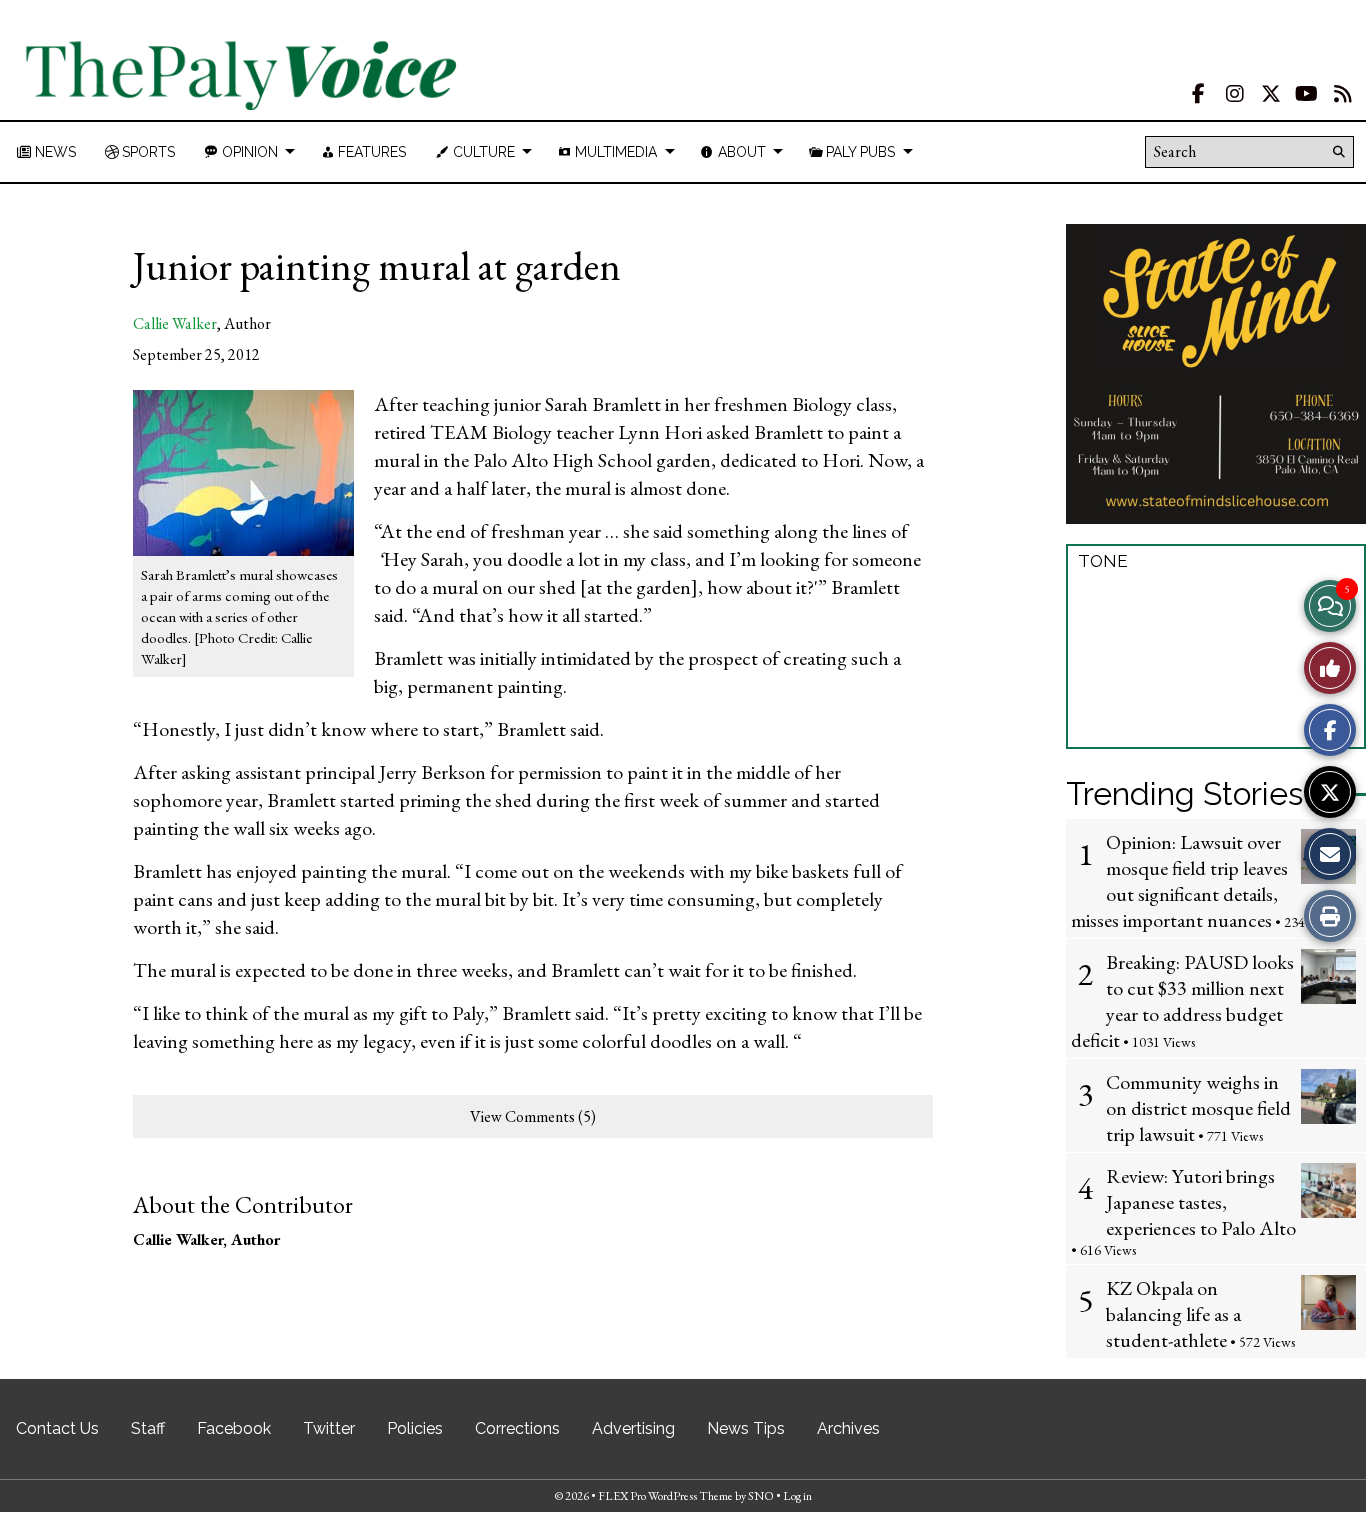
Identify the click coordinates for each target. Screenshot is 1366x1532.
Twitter (329, 1428)
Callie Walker (175, 323)
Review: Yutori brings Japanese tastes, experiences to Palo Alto (1201, 1202)
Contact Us (57, 1428)
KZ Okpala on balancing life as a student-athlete (1173, 1314)
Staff (148, 1428)
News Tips (746, 1428)
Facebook (234, 1428)
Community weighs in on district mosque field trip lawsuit (1198, 1108)
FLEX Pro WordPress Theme (665, 1496)
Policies (415, 1428)
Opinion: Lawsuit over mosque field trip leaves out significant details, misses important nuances (1179, 881)
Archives (848, 1428)
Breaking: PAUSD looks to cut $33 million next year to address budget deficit (1182, 1001)
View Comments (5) (533, 1116)
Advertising (633, 1428)
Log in (797, 1496)
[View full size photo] (243, 471)
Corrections (517, 1428)
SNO (761, 1496)
